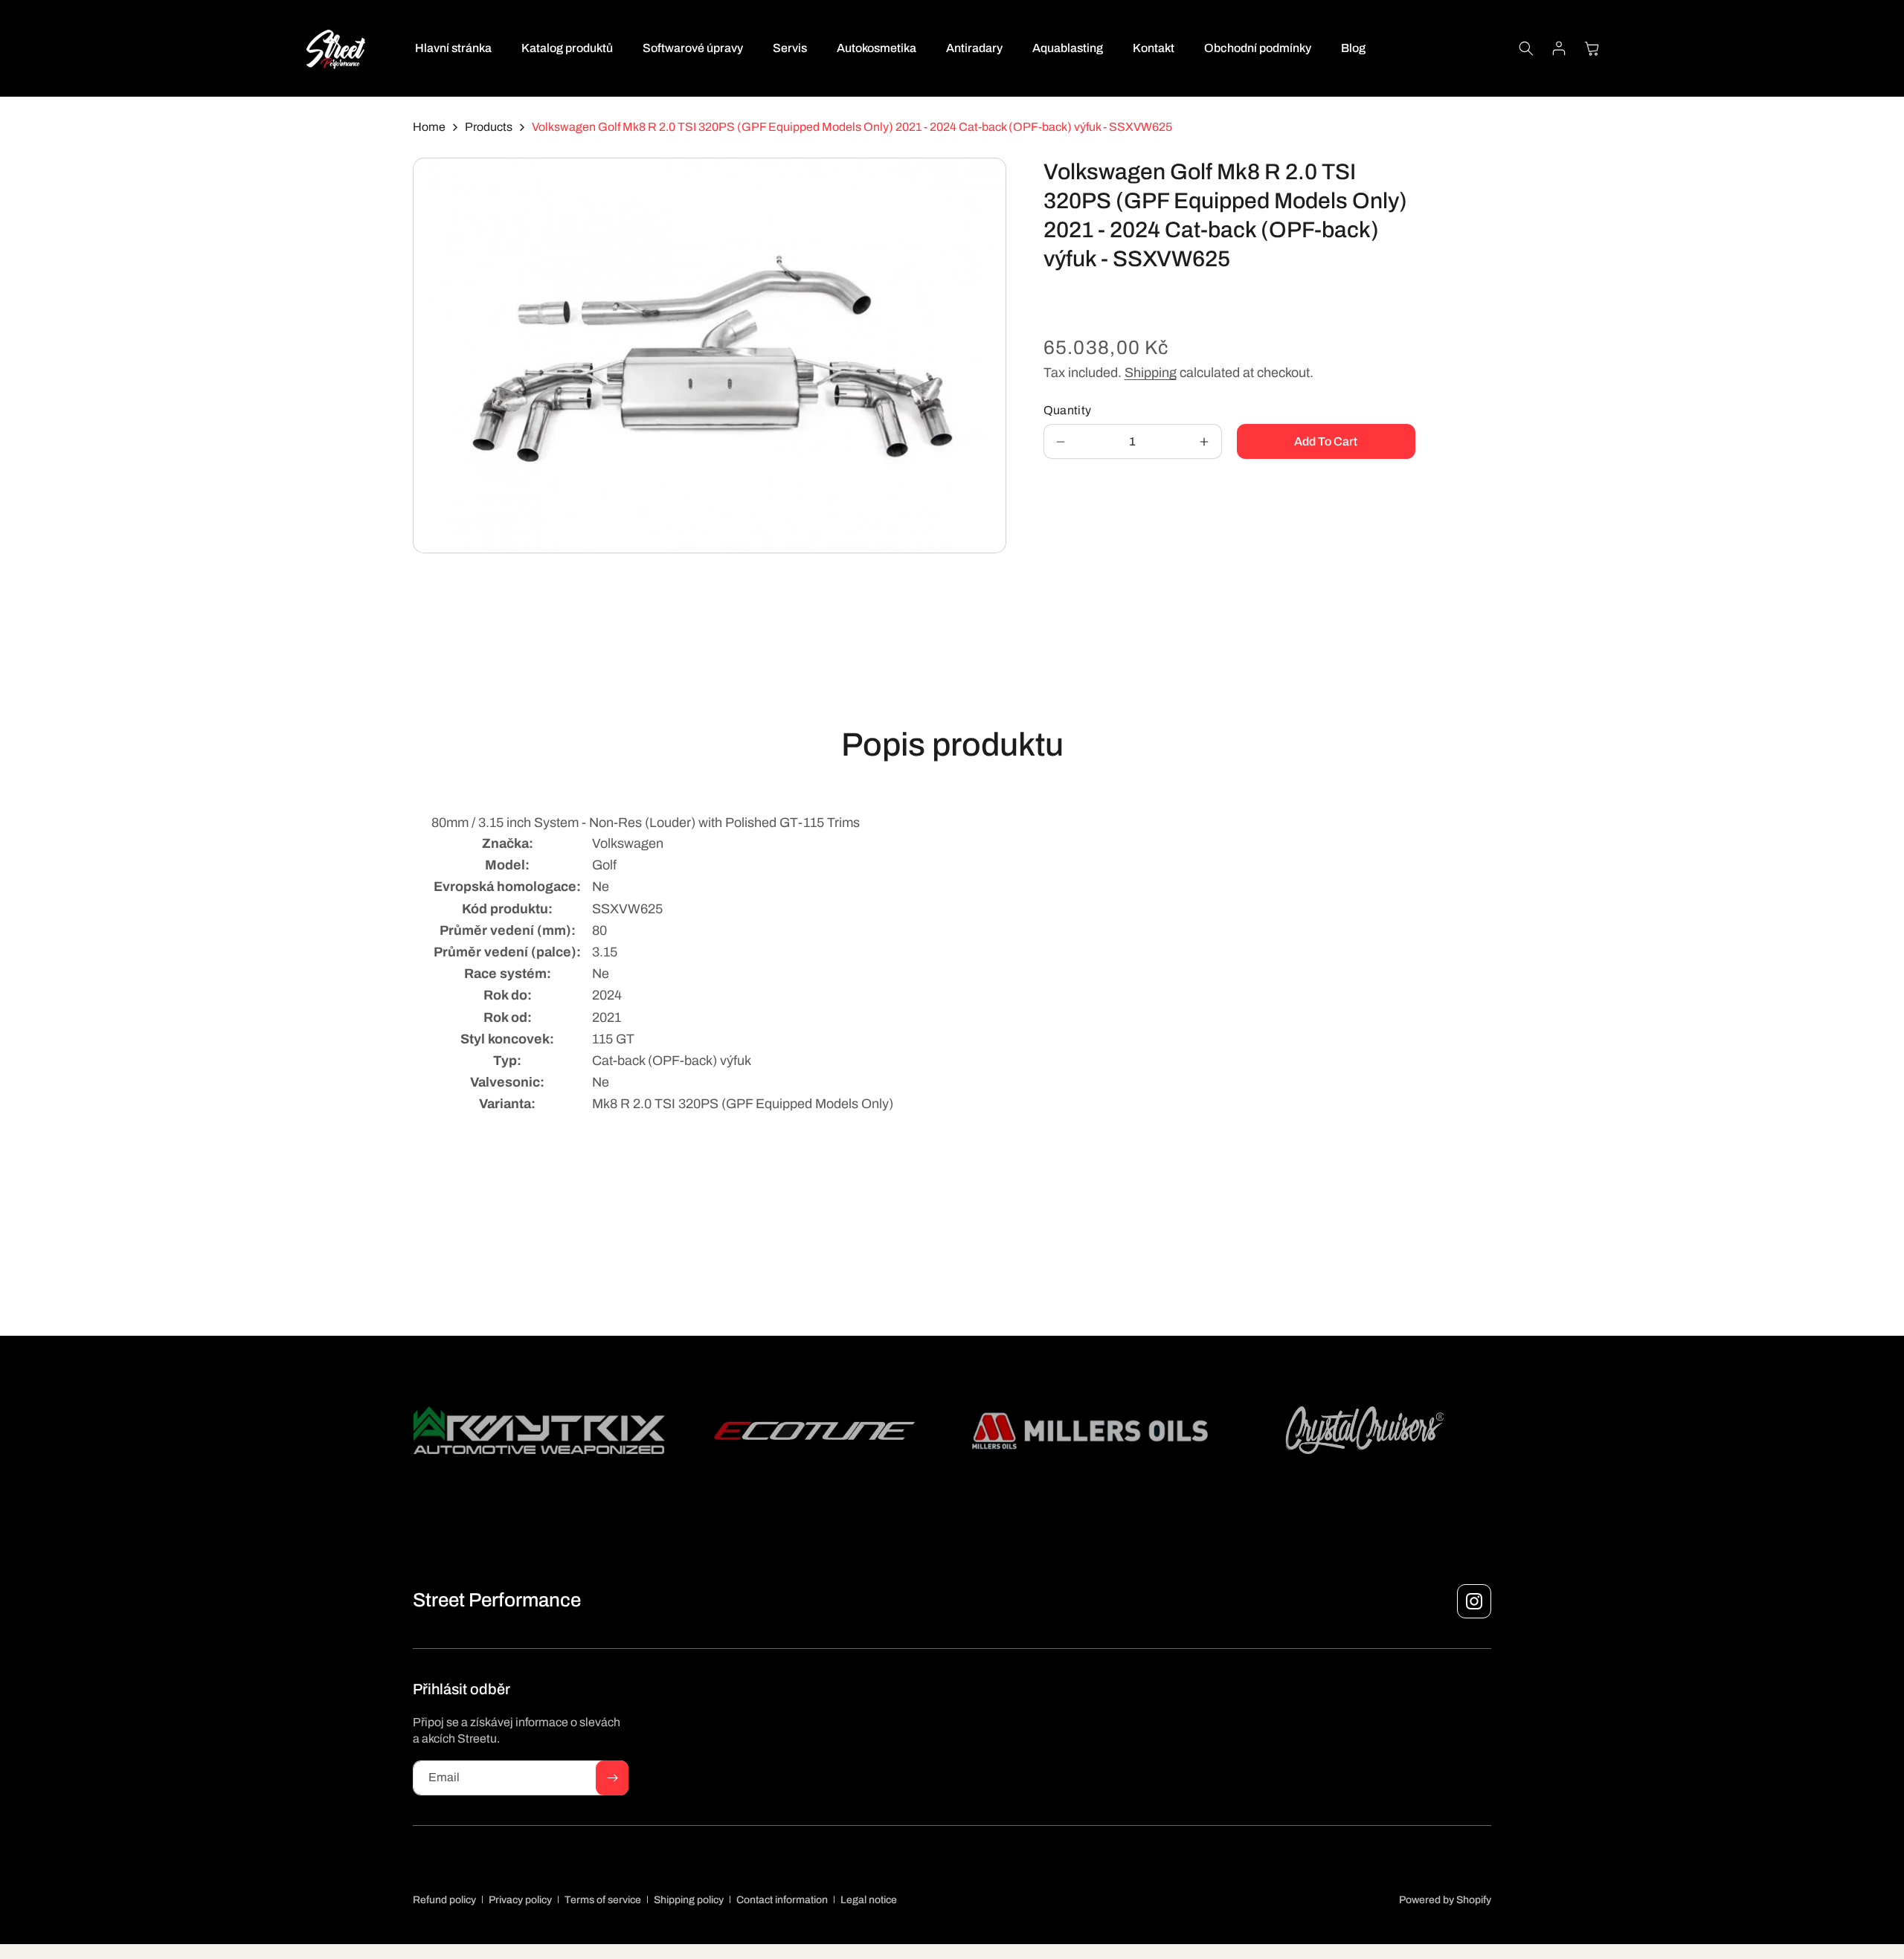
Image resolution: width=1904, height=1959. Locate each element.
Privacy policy (520, 1900)
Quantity (1068, 410)
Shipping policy (689, 1900)
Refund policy (444, 1900)
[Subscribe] (612, 1778)
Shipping (1151, 373)
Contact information (782, 1900)
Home (429, 127)
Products (489, 127)
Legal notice (869, 1900)
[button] (1526, 48)
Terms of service (603, 1900)
